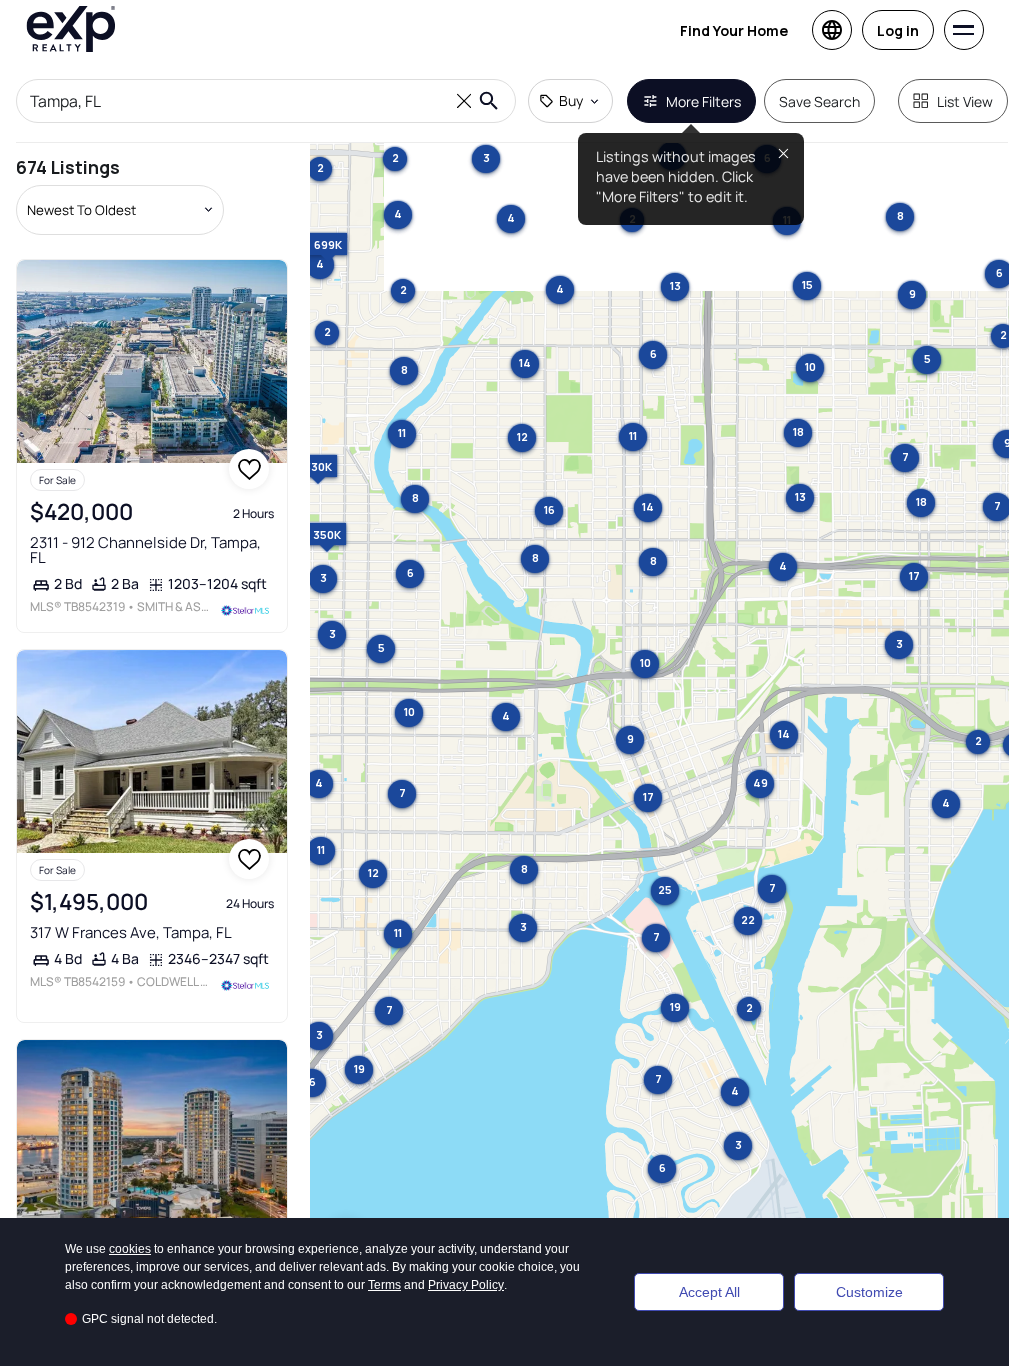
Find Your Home (734, 30)
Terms (384, 1285)
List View (965, 101)
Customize (869, 1292)
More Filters (703, 101)
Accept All (709, 1292)
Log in (898, 30)
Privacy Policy (466, 1285)
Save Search (819, 101)
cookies (130, 1249)
